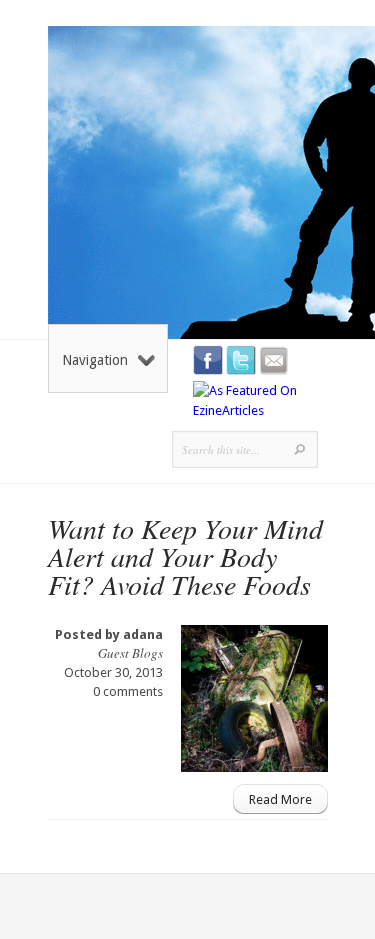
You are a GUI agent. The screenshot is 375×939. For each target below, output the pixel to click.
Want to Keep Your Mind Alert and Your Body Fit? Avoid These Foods (185, 556)
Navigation (95, 360)
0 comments (128, 691)
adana (143, 634)
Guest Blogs (130, 653)
